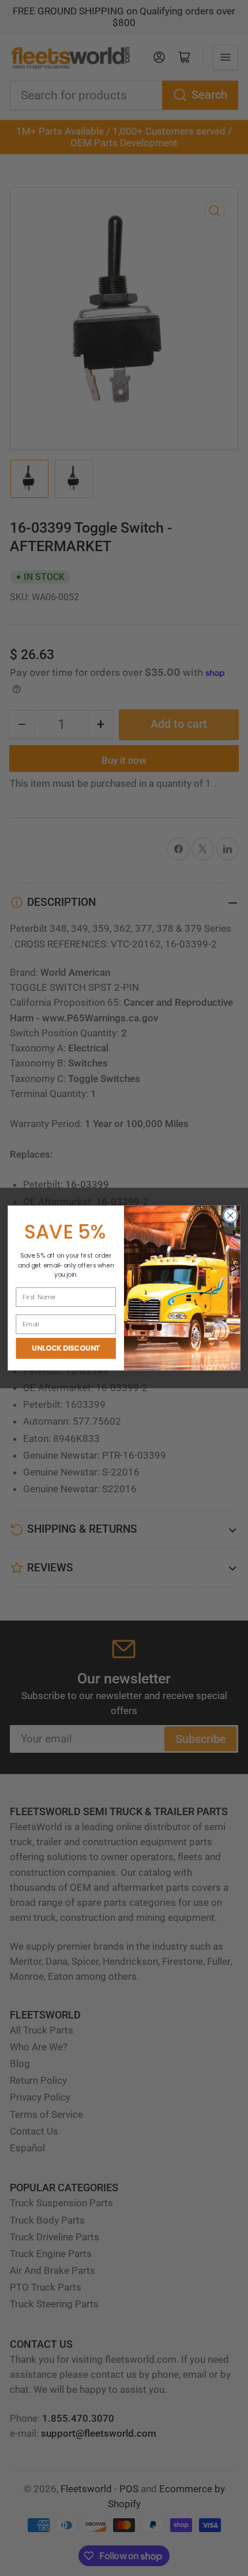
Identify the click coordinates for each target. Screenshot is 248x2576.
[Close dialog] (231, 1215)
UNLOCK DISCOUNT (66, 1348)
